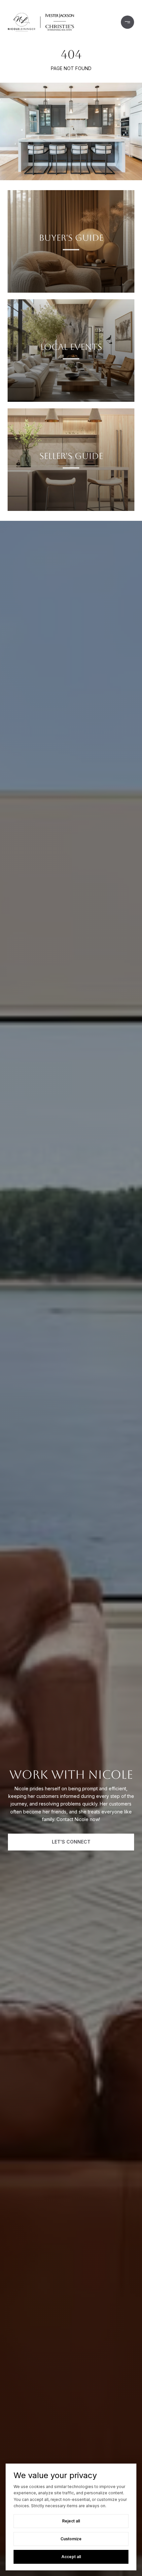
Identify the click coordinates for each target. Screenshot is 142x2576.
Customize (71, 2539)
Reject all (71, 2521)
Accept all (71, 2557)
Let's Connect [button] (71, 1842)
